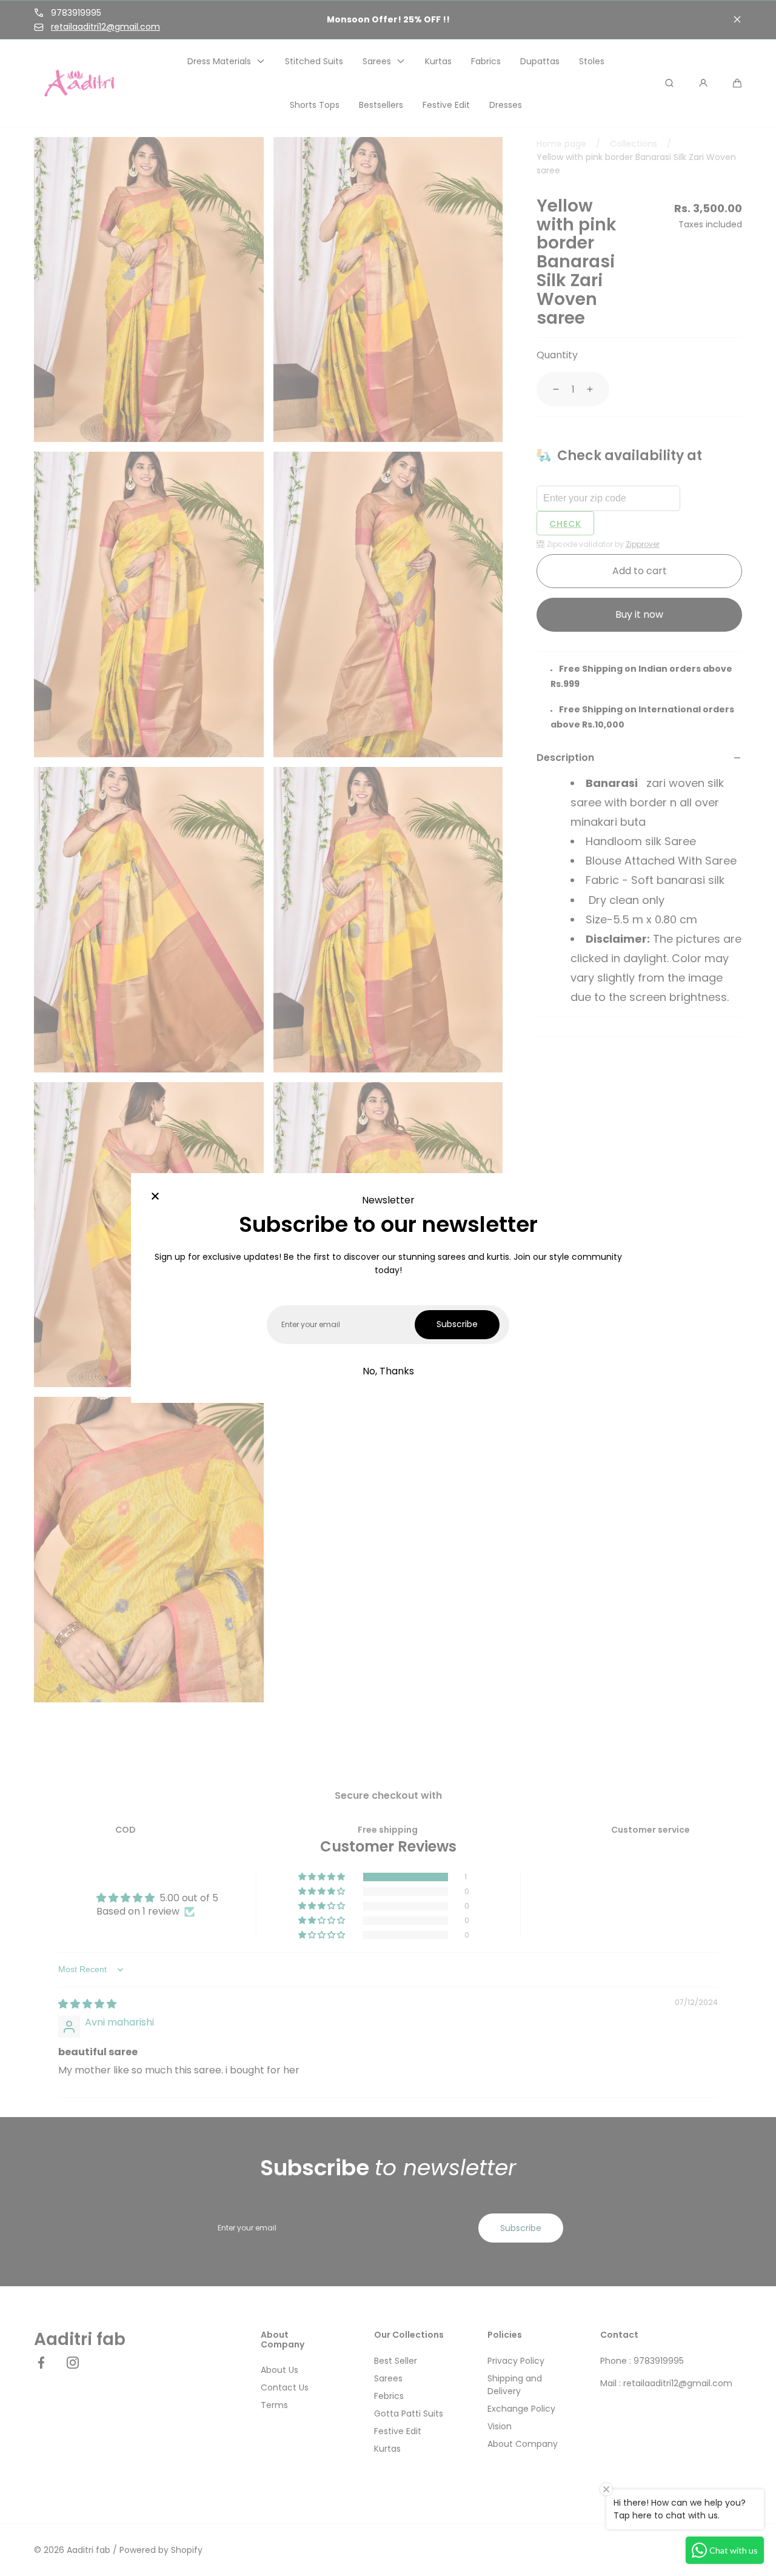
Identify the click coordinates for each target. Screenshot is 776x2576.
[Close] (155, 1197)
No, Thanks (388, 1371)
